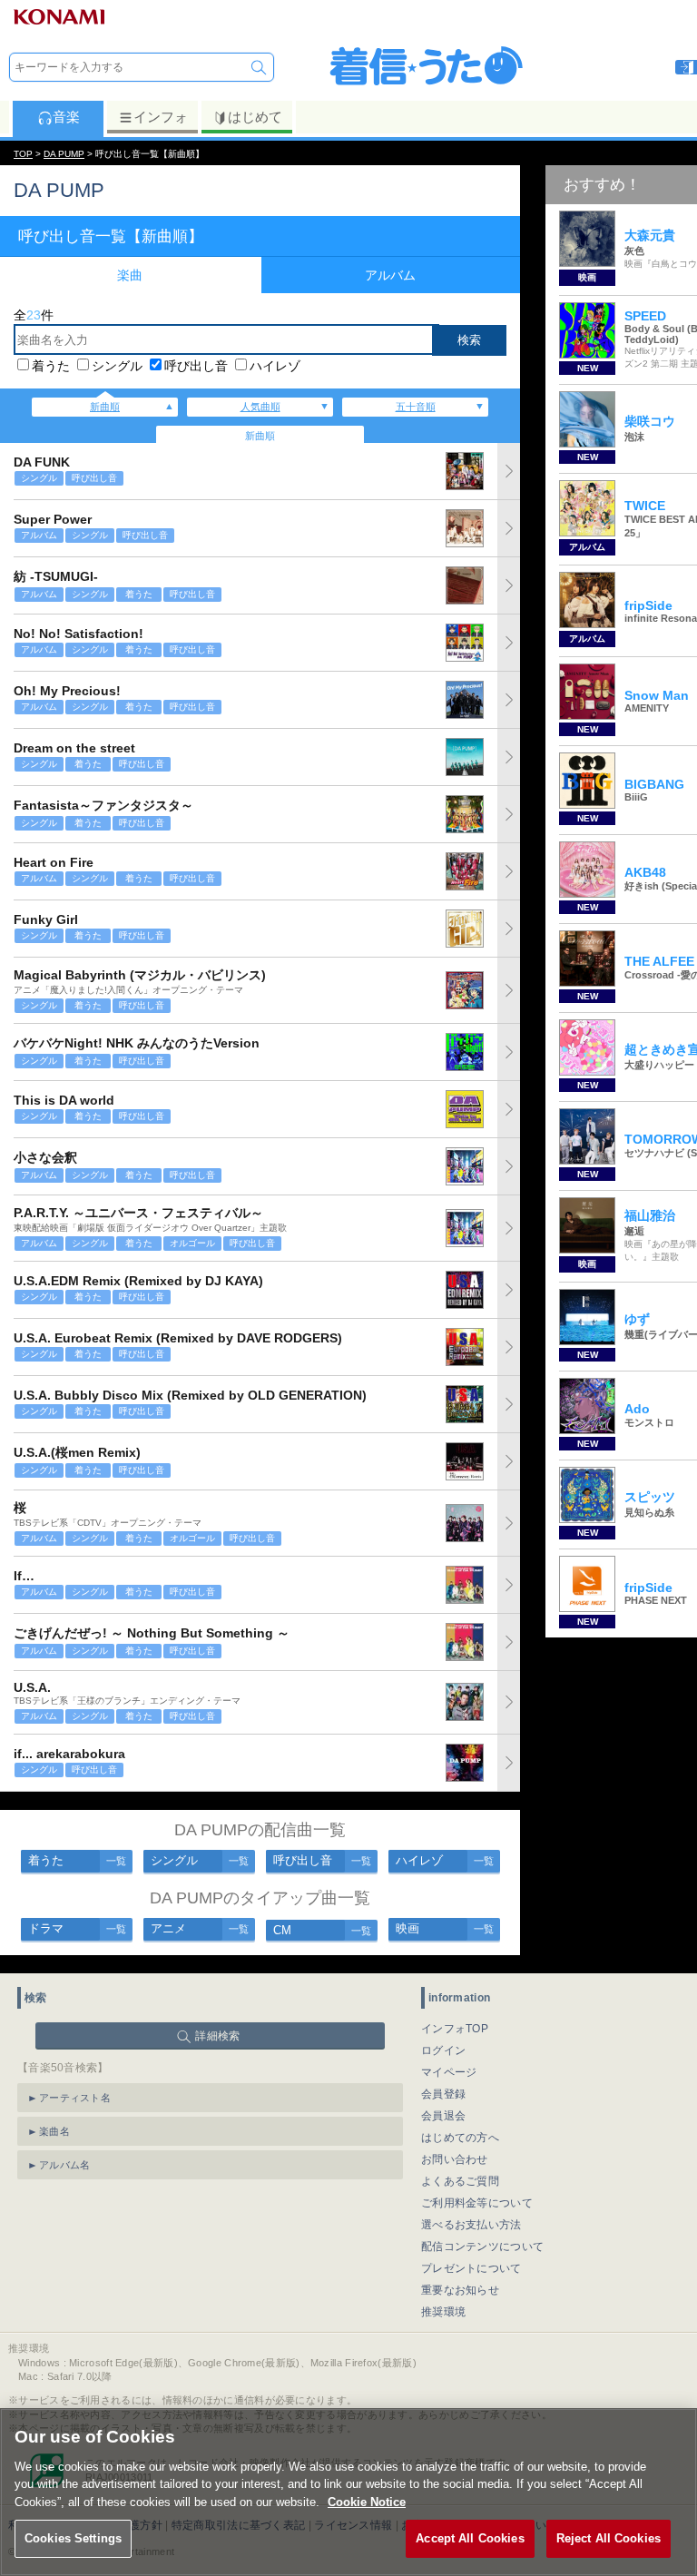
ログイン (443, 2050)
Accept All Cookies (470, 2538)
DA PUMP (64, 154)
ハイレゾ (275, 366)
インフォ (161, 117)
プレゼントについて (471, 2268)
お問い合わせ (455, 2159)
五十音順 (416, 407)
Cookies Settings (73, 2538)
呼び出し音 (196, 366)
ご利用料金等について (477, 2203)
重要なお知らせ (460, 2290)
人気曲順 (260, 407)
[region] (348, 2492)
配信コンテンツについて (482, 2247)
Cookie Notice (367, 2502)
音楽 (66, 117)
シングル (117, 366)
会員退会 (443, 2116)
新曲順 (105, 407)
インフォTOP (455, 2029)
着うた (51, 366)
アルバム (390, 275)
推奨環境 (443, 2312)
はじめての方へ (460, 2138)
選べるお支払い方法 (471, 2225)
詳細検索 (217, 2036)
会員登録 (443, 2094)
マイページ (449, 2072)
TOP (23, 154)
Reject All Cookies (609, 2538)
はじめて (255, 117)
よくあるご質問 (460, 2181)
